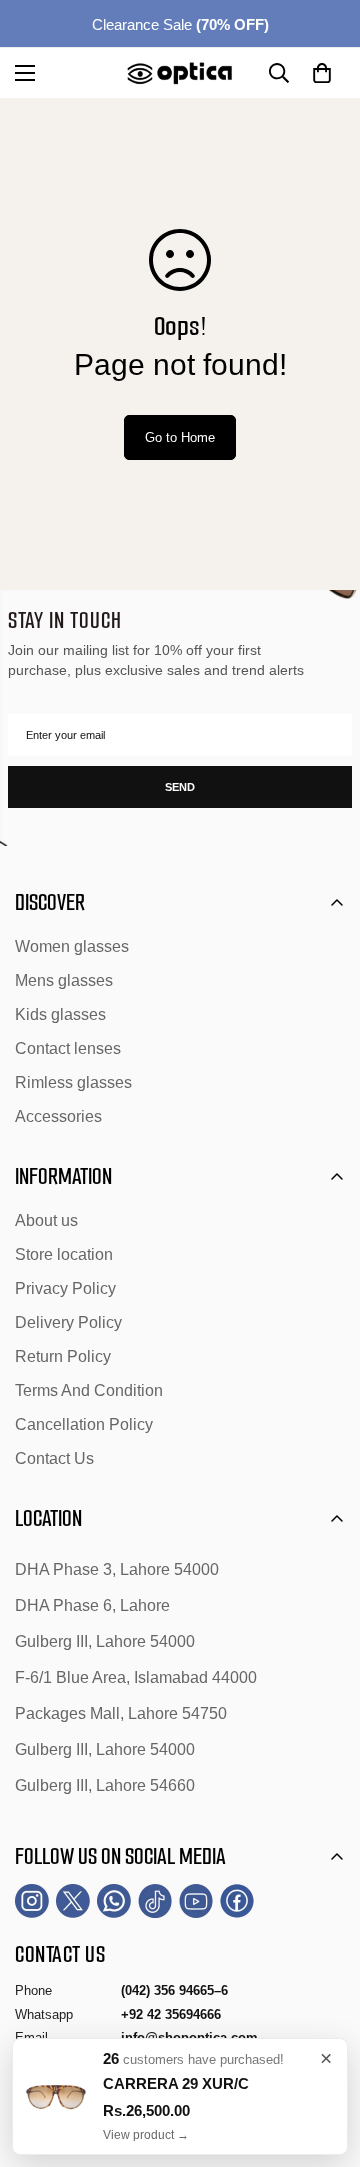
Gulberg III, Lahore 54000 (105, 1641)
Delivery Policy (68, 1322)
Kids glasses (60, 1014)
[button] (322, 73)
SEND (180, 787)
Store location (64, 1254)
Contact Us (54, 1458)
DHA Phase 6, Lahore (92, 1605)
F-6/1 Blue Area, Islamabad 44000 (136, 1677)
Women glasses (72, 946)
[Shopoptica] (180, 73)
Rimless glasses (73, 1082)
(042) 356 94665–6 (174, 1990)
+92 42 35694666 (171, 2014)
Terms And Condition (89, 1390)
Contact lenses (68, 1048)
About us (46, 1220)
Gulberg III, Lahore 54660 (105, 1785)
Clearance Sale (180, 24)
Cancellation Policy (84, 1424)
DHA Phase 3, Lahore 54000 (117, 1569)
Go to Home (180, 437)
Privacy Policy (65, 1288)
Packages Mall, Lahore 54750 (121, 1713)
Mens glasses (64, 980)
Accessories (58, 1116)
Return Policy (63, 1356)
